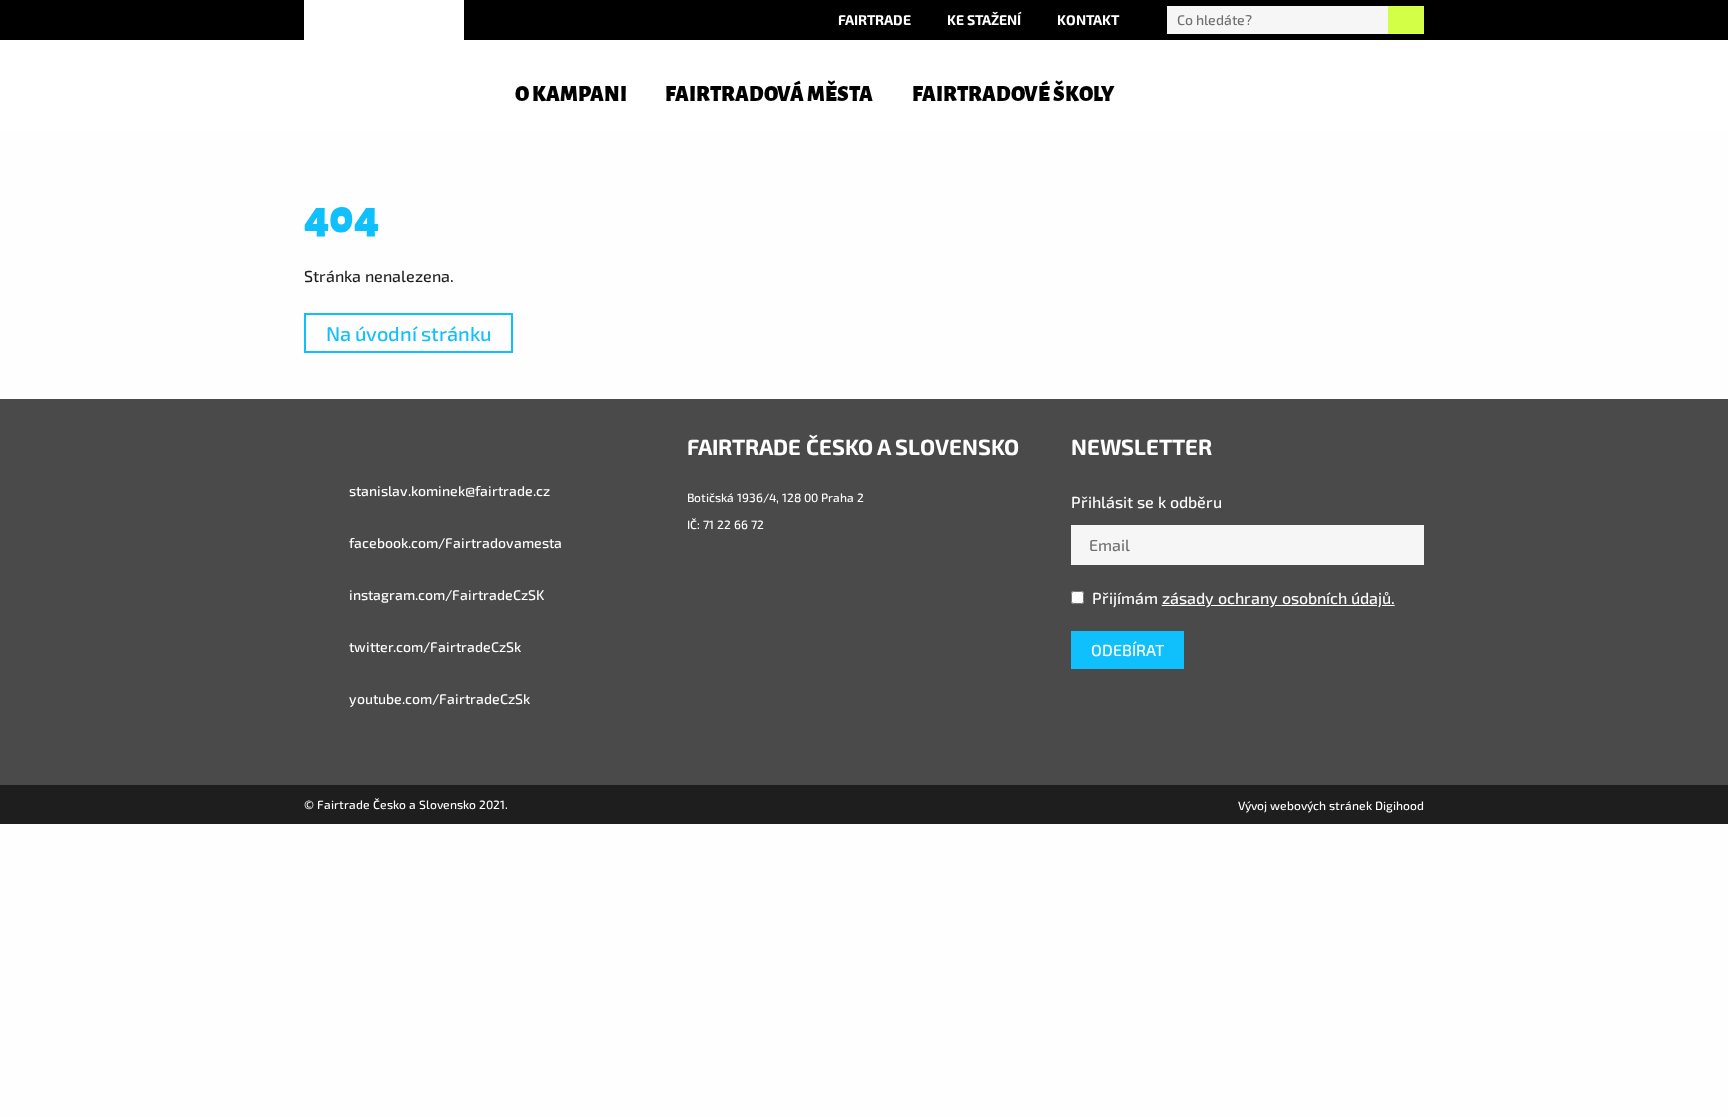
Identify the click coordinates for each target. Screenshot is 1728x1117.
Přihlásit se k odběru (1146, 501)
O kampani (571, 94)
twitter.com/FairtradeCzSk (433, 646)
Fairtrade (874, 19)
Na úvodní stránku (408, 333)
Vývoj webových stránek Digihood (1331, 805)
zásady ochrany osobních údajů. (1278, 597)
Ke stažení (984, 19)
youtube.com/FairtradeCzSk (438, 698)
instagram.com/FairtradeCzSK (445, 594)
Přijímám (1243, 597)
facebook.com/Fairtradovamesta (454, 542)
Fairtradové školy (1013, 94)
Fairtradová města (769, 94)
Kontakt (1088, 19)
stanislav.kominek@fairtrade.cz (448, 490)
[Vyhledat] (1406, 20)
